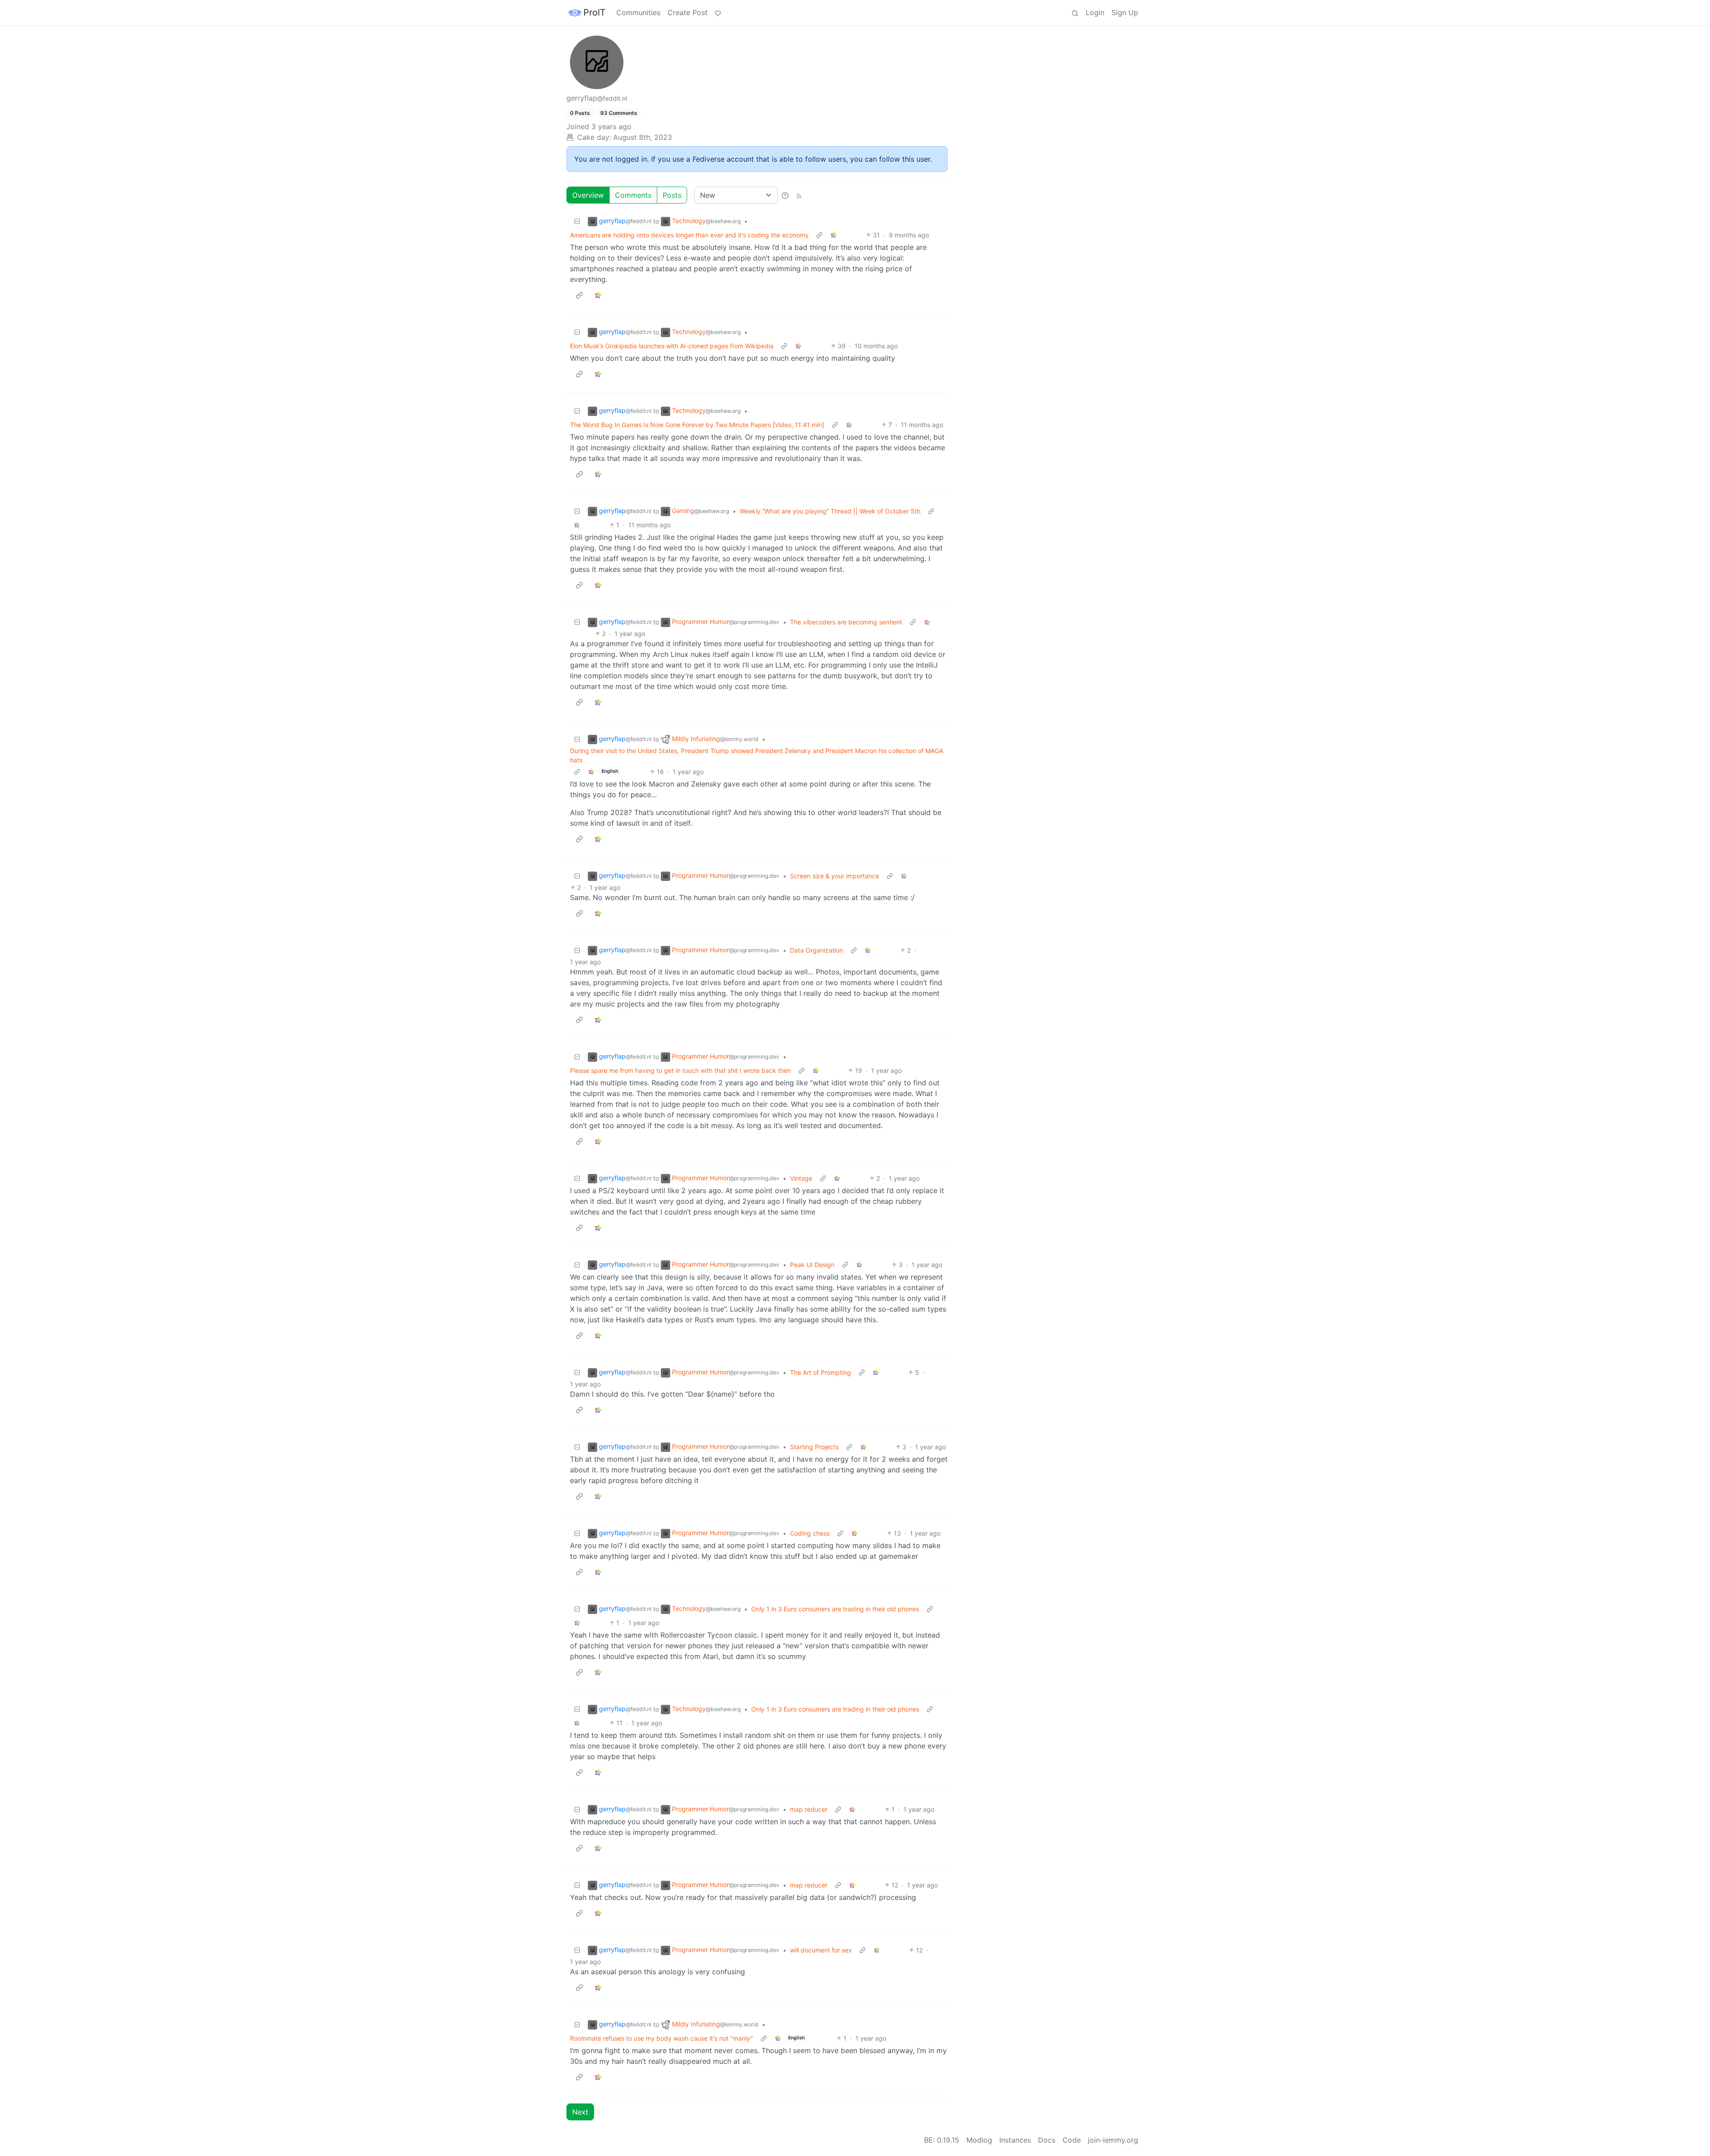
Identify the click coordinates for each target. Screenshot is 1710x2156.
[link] (834, 235)
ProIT (594, 12)
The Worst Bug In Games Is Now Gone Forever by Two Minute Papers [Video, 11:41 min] (697, 425)
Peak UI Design (812, 1265)
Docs (1047, 2140)
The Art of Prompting (820, 1372)
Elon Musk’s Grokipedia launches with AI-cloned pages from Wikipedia (672, 346)
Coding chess (810, 1533)
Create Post (688, 12)
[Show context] (819, 235)
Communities (638, 12)
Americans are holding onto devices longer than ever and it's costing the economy (689, 235)
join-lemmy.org (1113, 2140)
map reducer (809, 1809)
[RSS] (799, 195)
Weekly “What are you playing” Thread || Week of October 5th (830, 511)
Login (1095, 12)
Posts (672, 195)
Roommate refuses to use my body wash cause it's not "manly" (662, 2038)
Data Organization (816, 950)
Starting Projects (814, 1447)
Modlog (979, 2140)
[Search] (1075, 12)
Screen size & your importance (835, 876)
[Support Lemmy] (718, 12)
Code (1072, 2140)
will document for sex (821, 1950)
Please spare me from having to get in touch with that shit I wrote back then (680, 1070)
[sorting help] (785, 195)
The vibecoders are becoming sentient (846, 622)
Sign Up (1125, 12)
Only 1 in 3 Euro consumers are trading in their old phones (835, 1609)
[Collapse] (577, 221)
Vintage (801, 1178)
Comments (633, 195)
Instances (1015, 2140)
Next (580, 2112)
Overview (588, 195)
